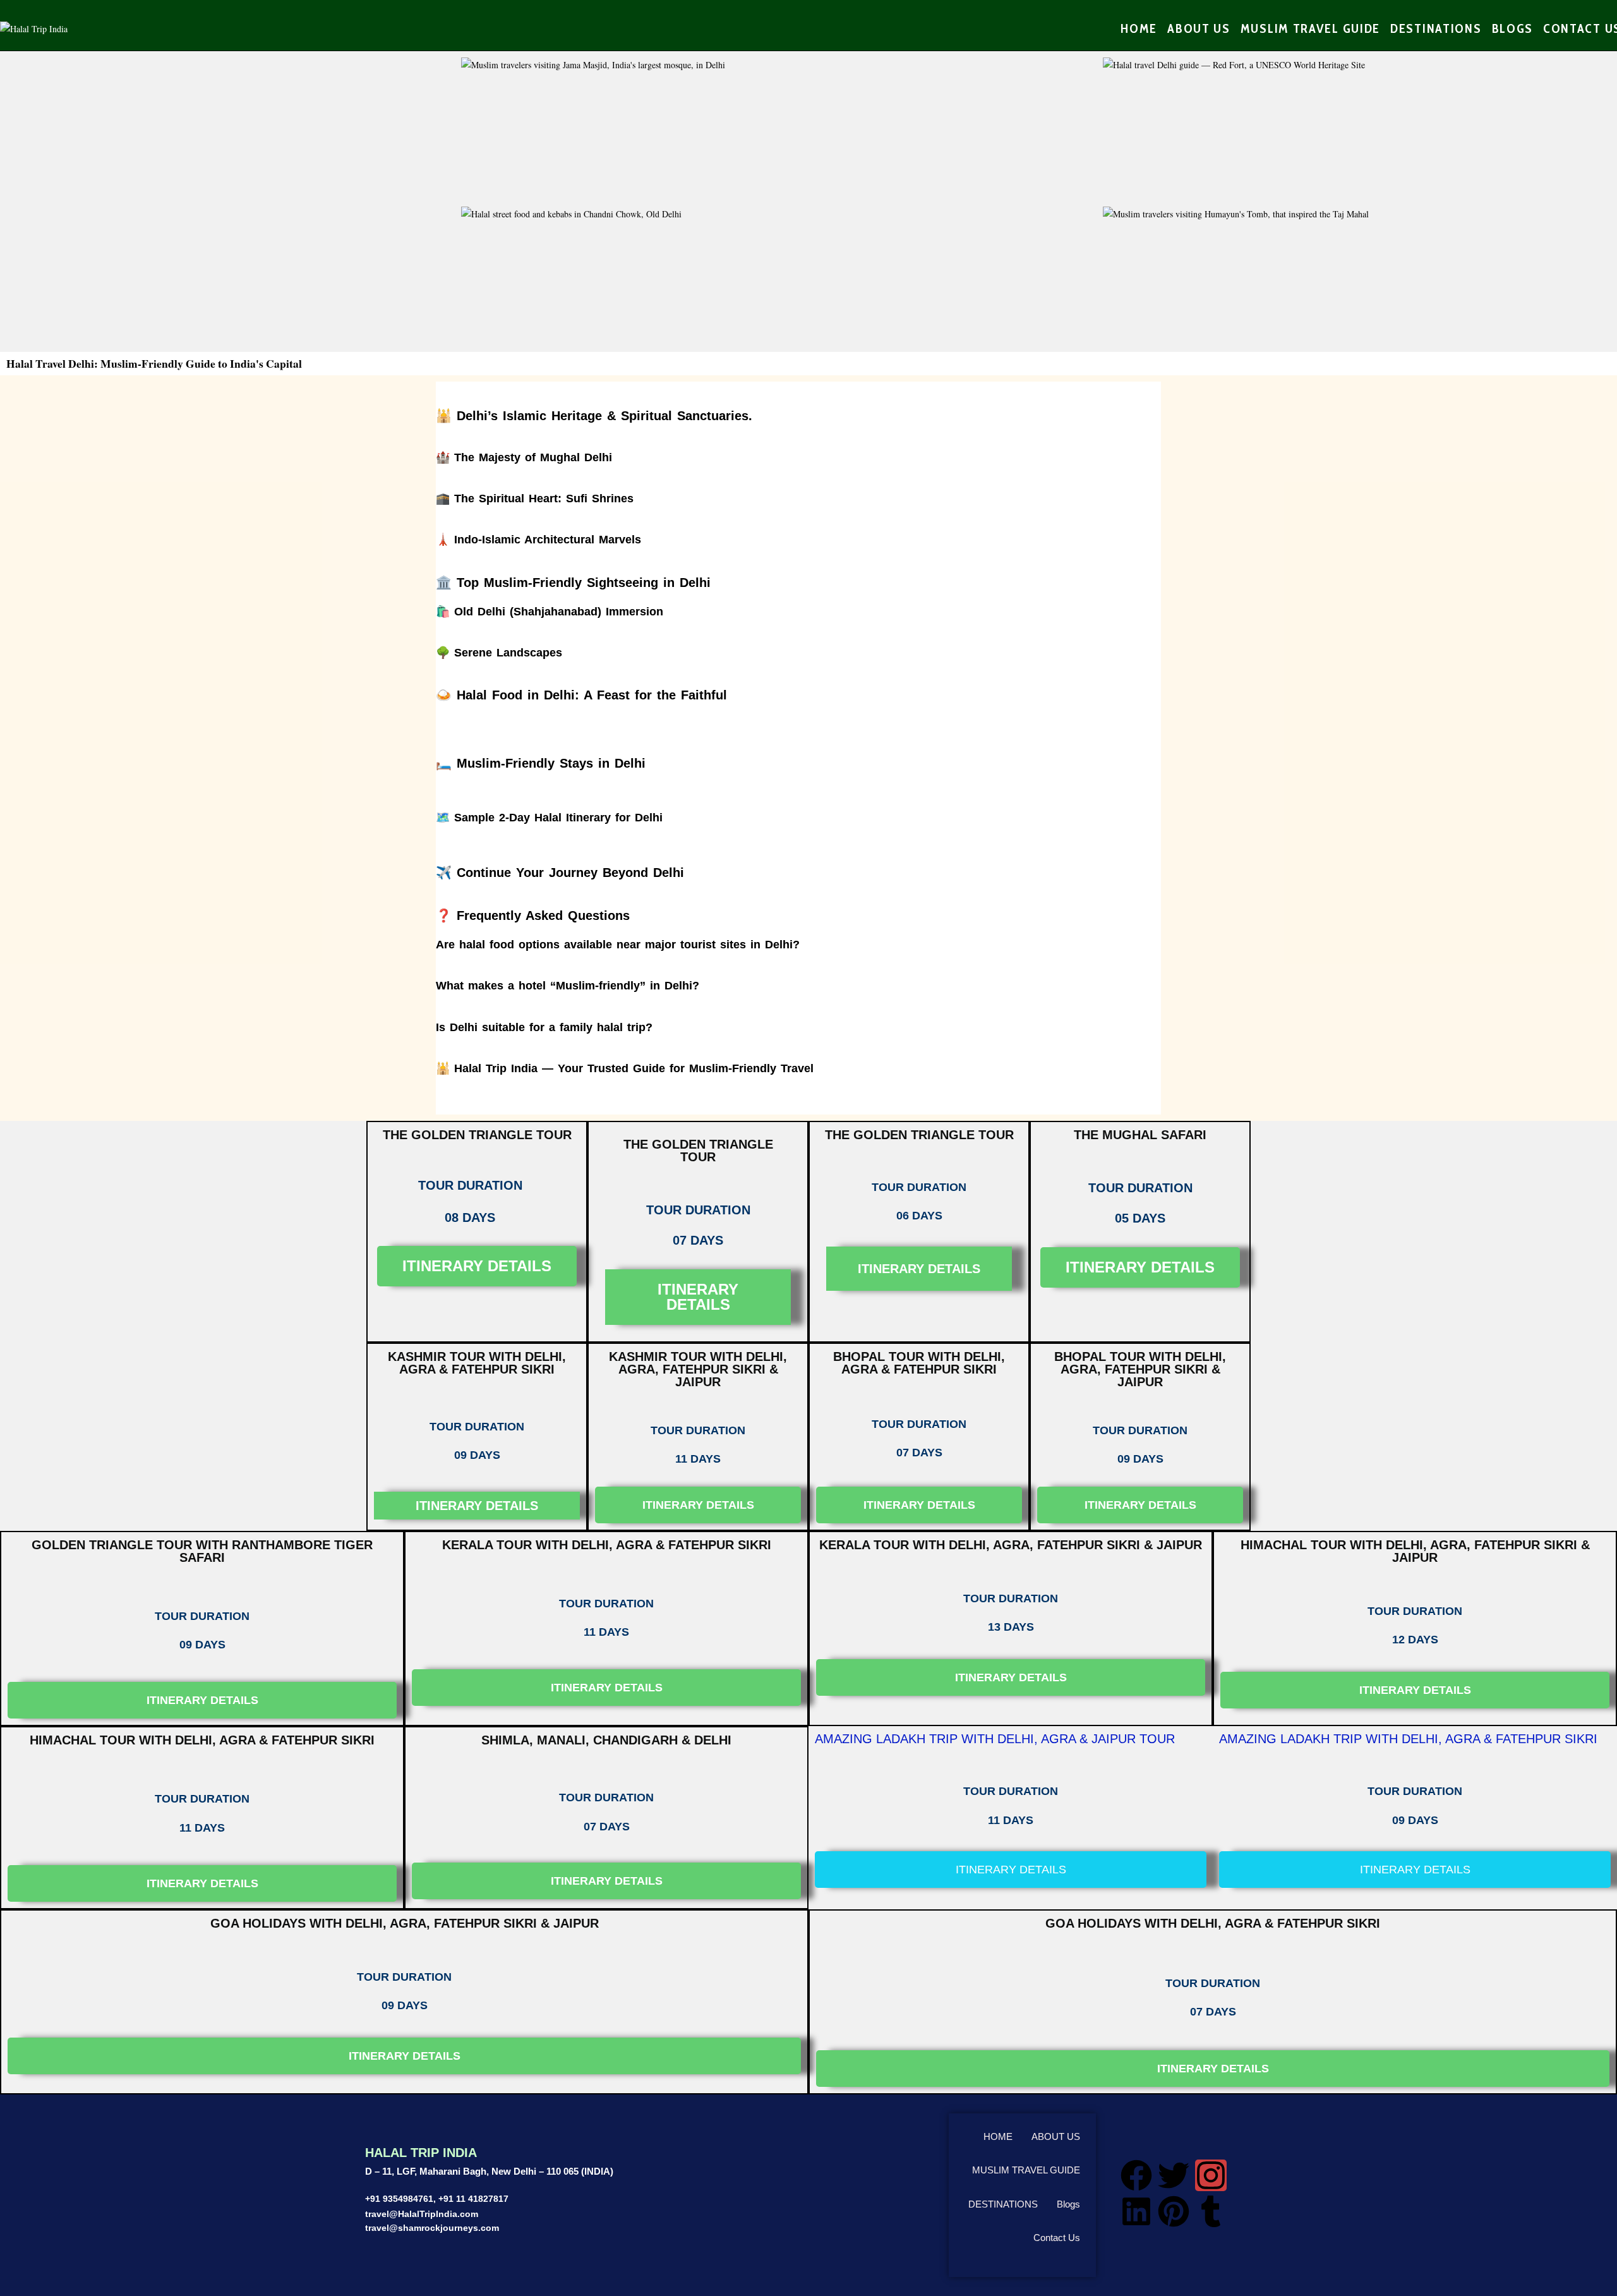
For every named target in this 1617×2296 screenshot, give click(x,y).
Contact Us (1057, 2238)
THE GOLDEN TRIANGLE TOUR (477, 1135)
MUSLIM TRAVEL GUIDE (1026, 2170)
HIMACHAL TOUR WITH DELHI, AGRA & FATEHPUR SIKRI (202, 1740)
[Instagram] (1211, 2175)
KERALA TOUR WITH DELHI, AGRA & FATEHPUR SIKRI (607, 1545)
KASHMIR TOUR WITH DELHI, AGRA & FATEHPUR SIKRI (477, 1363)
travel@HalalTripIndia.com (422, 2214)
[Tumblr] (1211, 2211)
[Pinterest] (1174, 2211)
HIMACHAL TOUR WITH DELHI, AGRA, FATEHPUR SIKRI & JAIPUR (1415, 1551)
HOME (998, 2136)
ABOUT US (1056, 2136)
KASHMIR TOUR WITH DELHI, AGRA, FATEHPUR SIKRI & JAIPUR (698, 1369)
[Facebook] (1136, 2175)
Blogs (1068, 2204)
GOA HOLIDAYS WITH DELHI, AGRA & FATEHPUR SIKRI (1213, 1923)
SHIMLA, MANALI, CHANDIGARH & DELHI (606, 1740)
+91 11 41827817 (473, 2199)
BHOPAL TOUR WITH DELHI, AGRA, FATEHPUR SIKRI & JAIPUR (1140, 1369)
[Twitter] (1174, 2175)
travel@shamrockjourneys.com (432, 2228)
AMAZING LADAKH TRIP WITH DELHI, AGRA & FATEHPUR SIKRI (1408, 1739)
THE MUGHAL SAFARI (1140, 1135)
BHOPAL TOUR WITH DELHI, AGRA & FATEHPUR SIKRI (919, 1363)
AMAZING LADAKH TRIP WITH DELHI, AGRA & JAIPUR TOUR (995, 1739)
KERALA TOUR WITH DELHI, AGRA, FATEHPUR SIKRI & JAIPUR (1011, 1545)
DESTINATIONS (1003, 2204)
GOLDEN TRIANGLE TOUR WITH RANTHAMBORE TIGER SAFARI (202, 1551)
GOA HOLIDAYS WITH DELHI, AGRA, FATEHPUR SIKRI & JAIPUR (405, 1923)
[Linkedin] (1136, 2211)
